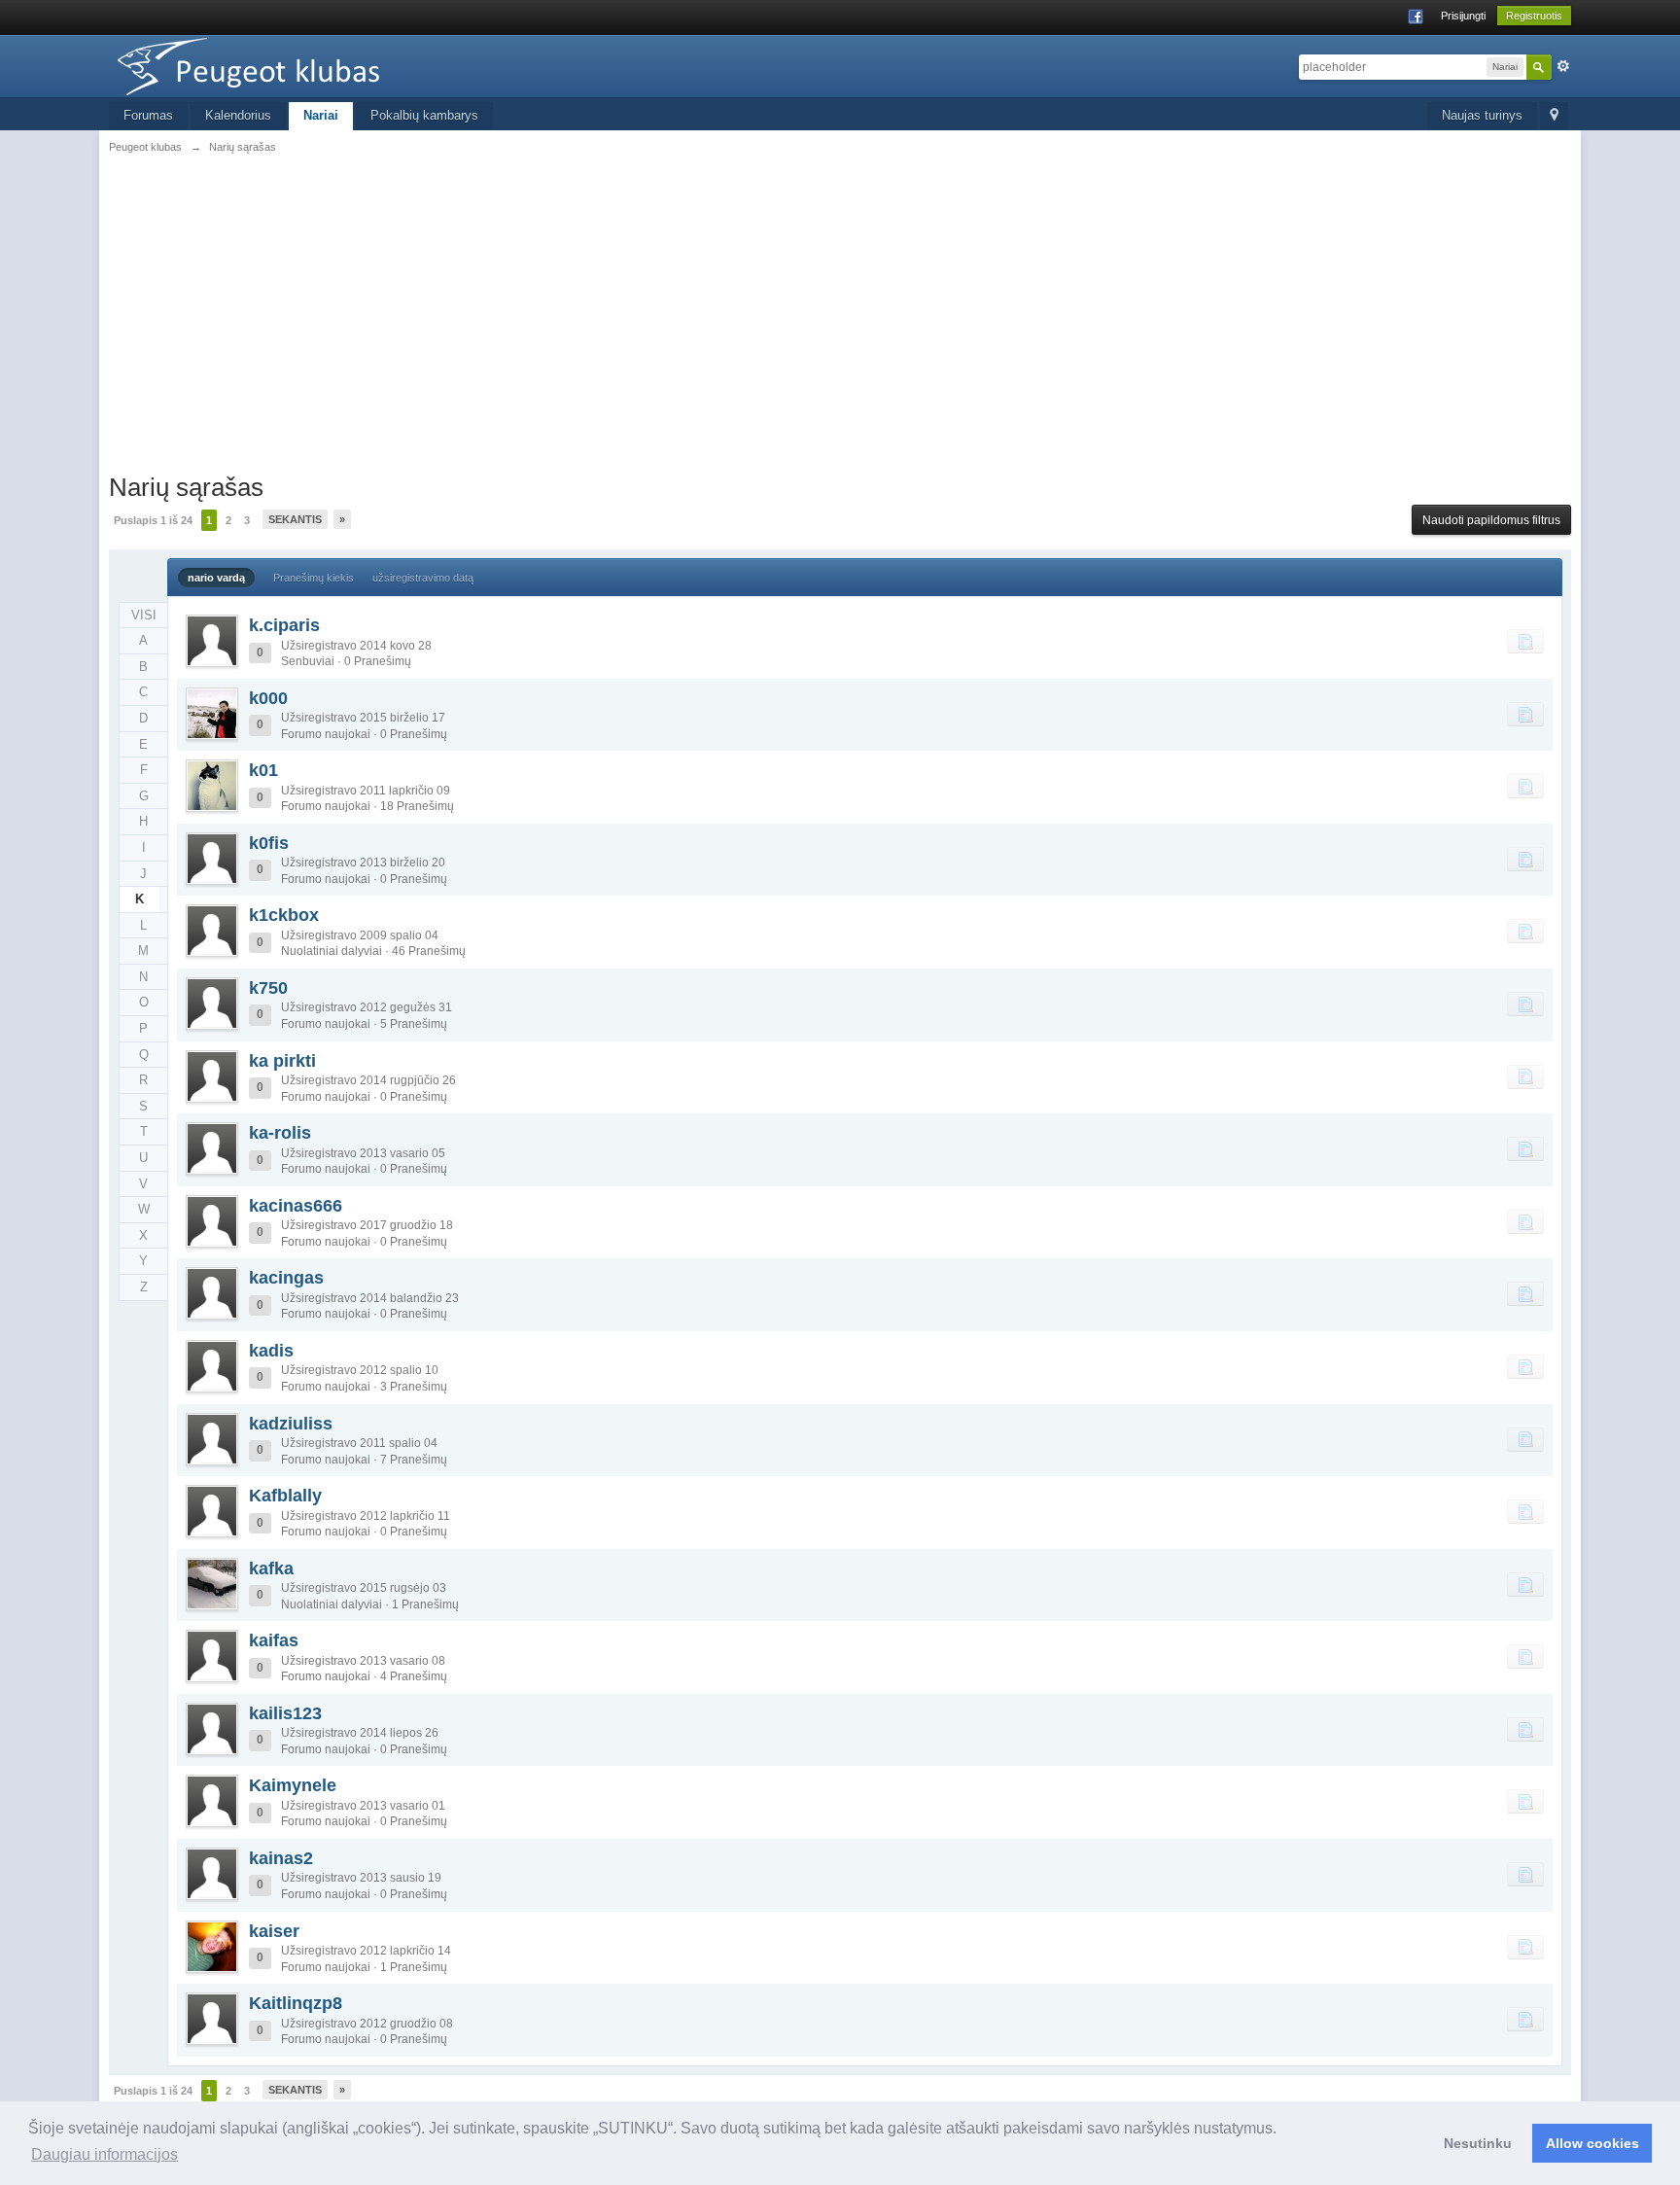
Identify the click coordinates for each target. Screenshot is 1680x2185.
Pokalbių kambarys (424, 115)
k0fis (269, 843)
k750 (268, 988)
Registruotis (1534, 16)
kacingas (286, 1278)
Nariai (321, 115)
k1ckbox (284, 915)
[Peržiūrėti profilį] (212, 641)
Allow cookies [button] (1592, 2143)
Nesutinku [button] (1478, 2143)
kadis (271, 1351)
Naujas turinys (1482, 115)
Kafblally (285, 1496)
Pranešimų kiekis (314, 578)
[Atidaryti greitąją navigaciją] (1554, 116)
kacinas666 (296, 1206)
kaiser (274, 1931)
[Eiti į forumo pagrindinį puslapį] (283, 65)
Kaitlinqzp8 (296, 2003)
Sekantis (295, 519)
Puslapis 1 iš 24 (153, 520)
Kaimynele (293, 1785)
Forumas (148, 115)
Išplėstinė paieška (1563, 66)
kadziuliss (291, 1424)
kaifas (274, 1640)
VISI (144, 615)
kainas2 (281, 1858)
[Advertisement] (840, 311)
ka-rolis (280, 1133)
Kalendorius (238, 115)
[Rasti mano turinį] (1525, 641)
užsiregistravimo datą (423, 578)
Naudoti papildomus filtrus (1491, 520)
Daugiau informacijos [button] (105, 2154)
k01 (263, 770)
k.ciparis (284, 625)
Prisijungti (1463, 16)
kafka (271, 1568)
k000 (268, 698)
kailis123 (285, 1713)
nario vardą (216, 578)
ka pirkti (282, 1061)
